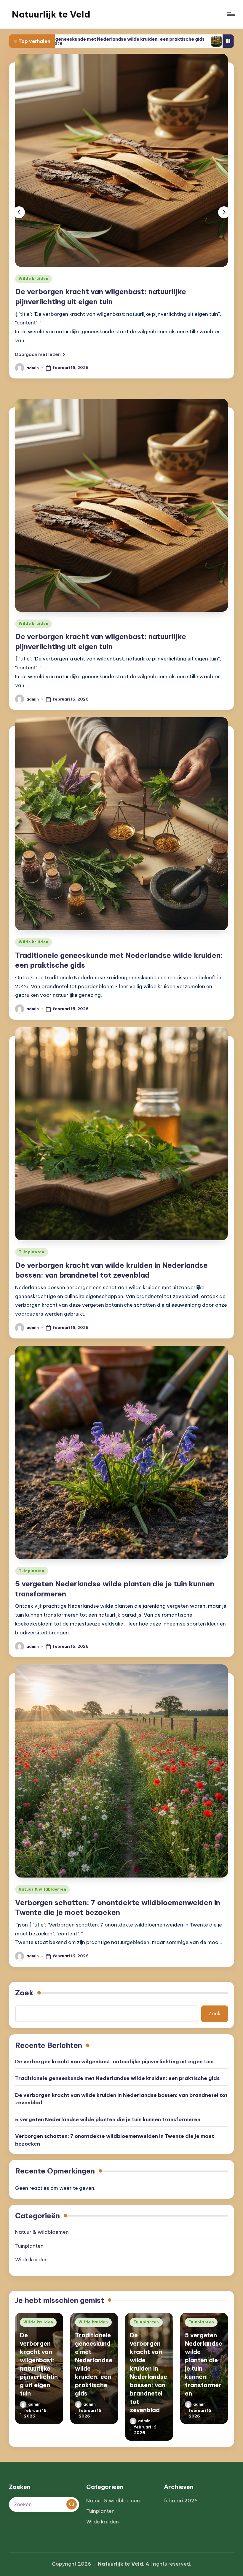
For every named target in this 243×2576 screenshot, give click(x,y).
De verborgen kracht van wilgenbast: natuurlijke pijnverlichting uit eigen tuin (114, 2053)
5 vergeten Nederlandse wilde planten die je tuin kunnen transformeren (108, 2111)
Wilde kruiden (33, 279)
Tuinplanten (32, 1243)
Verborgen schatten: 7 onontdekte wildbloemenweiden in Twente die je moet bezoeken (115, 2131)
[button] (40, 346)
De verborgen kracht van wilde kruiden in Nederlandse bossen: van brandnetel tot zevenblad (121, 2090)
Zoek (24, 1984)
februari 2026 (181, 2501)
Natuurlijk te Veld (51, 14)
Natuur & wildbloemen (42, 1881)
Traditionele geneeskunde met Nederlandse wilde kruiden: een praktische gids (117, 2070)
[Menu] (230, 14)
